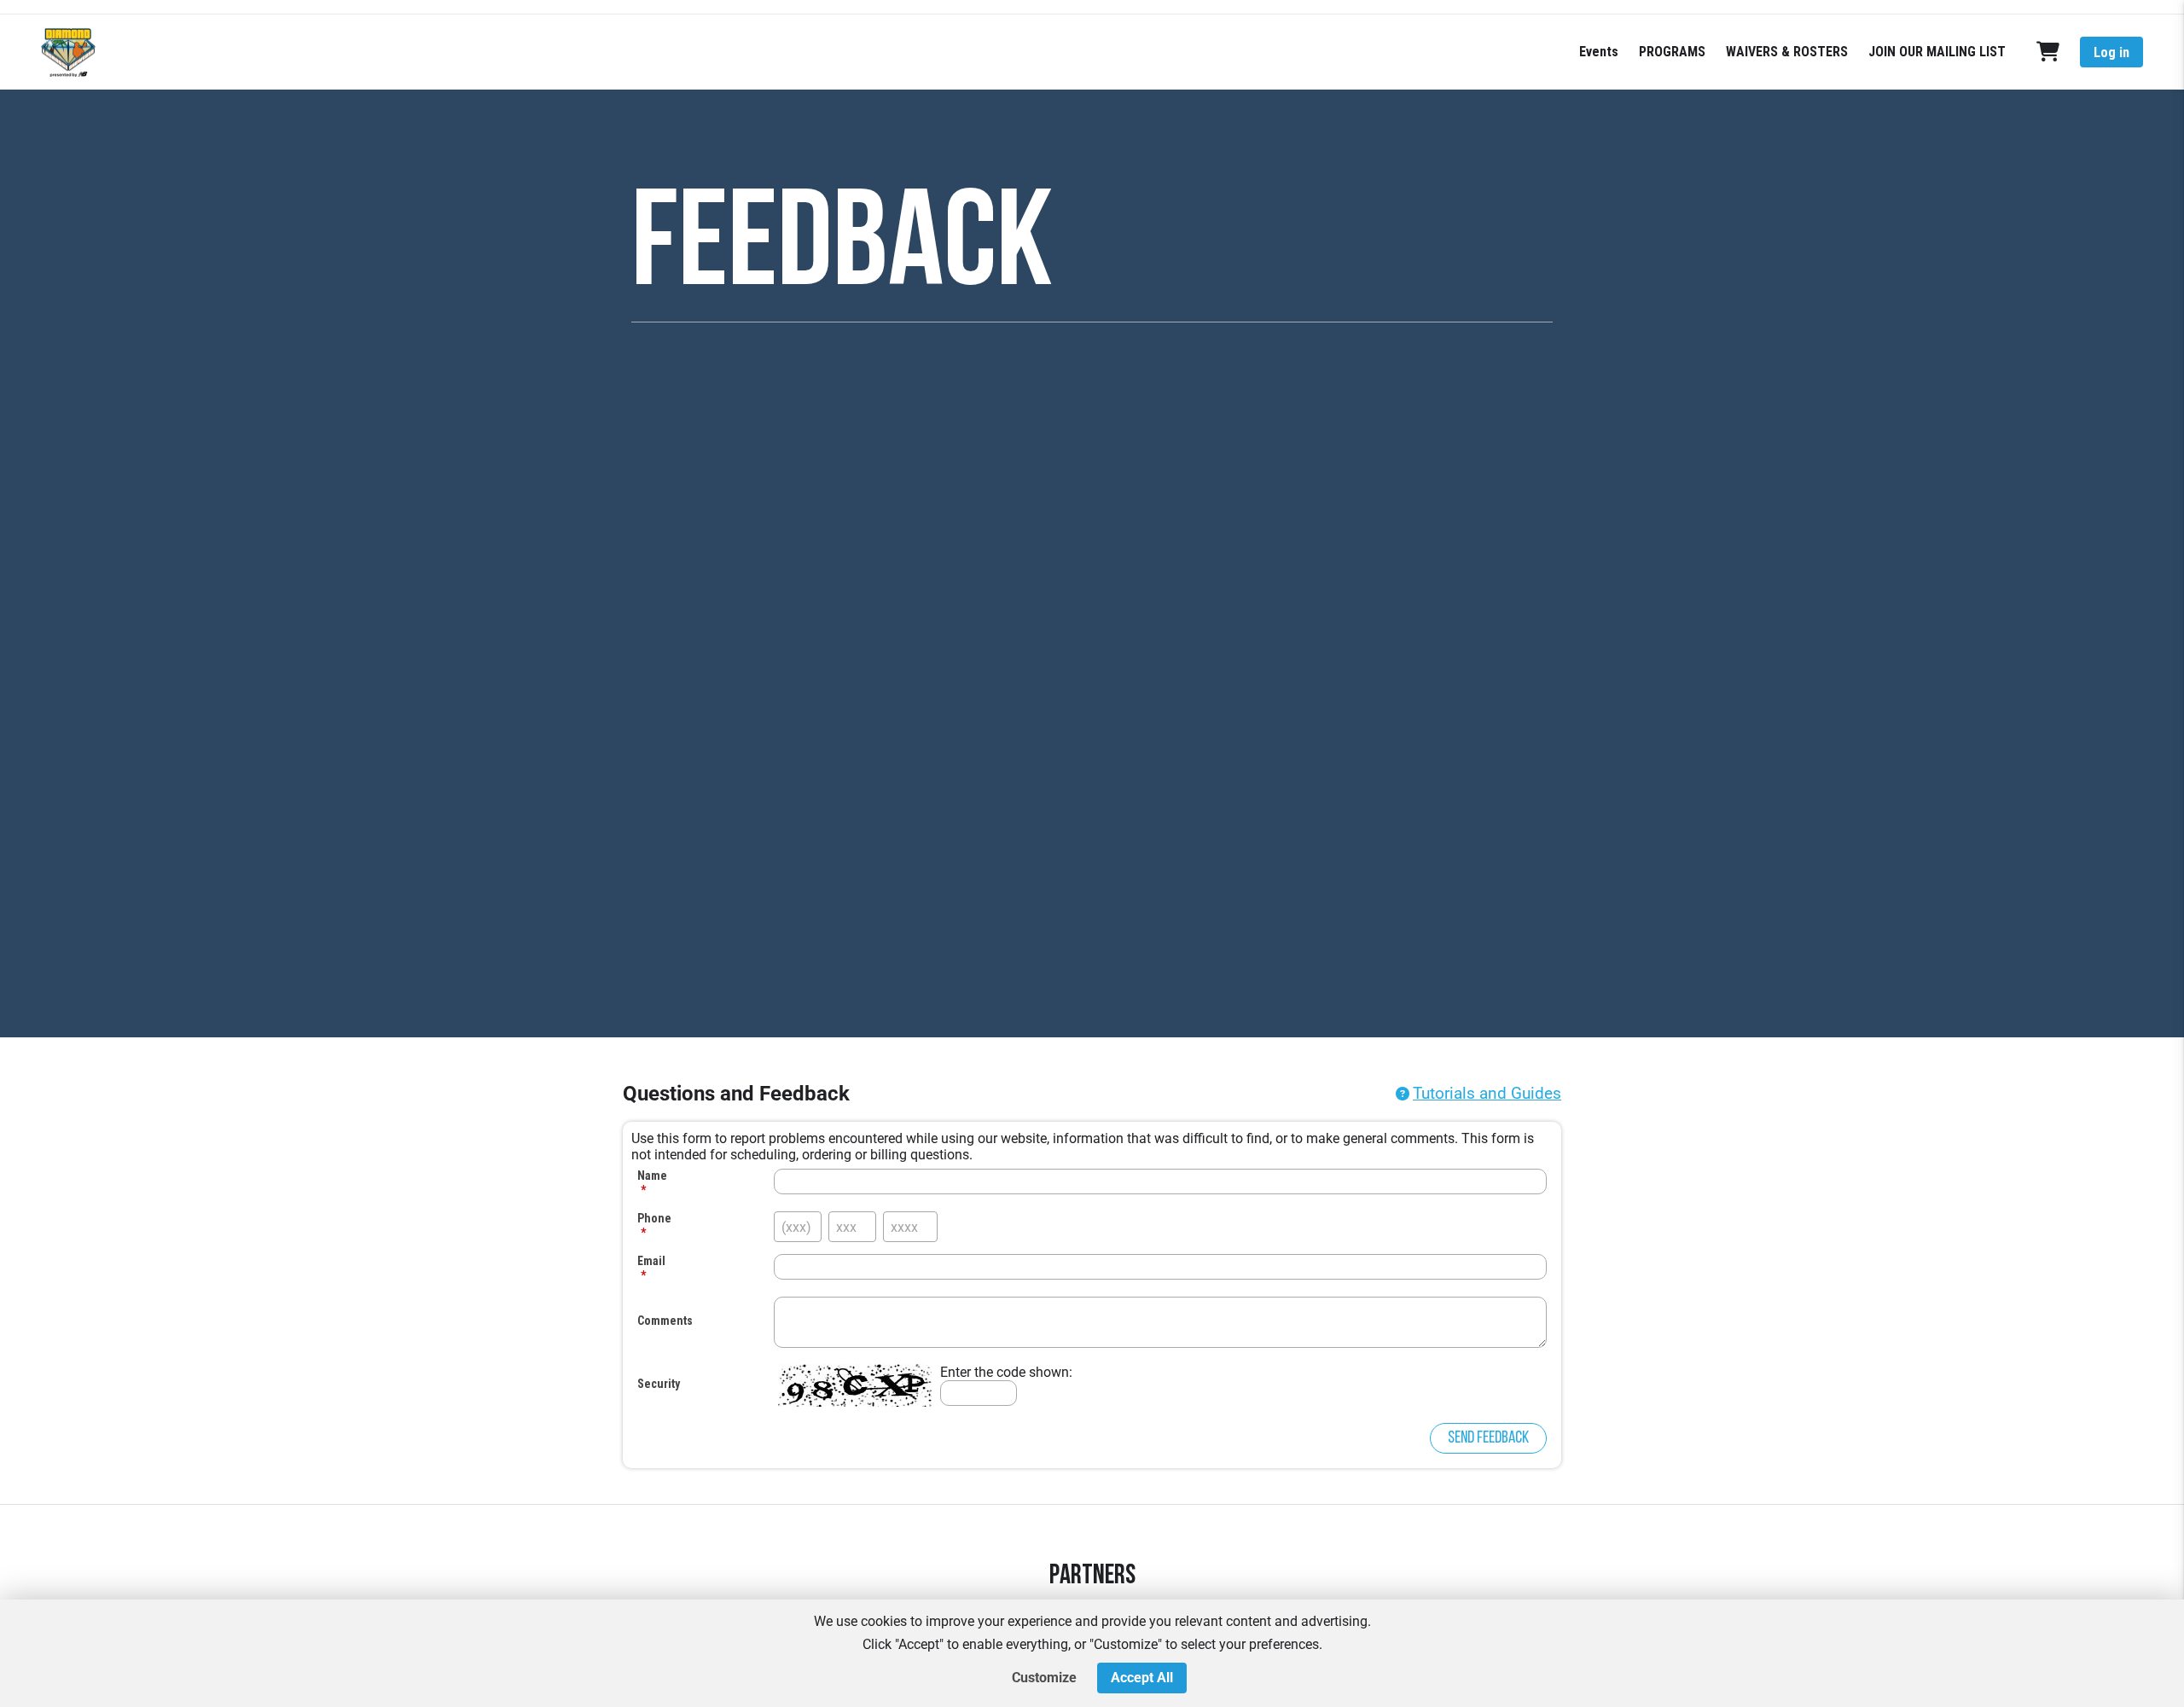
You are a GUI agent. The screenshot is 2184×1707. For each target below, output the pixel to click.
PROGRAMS (1672, 52)
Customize (1044, 1678)
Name (652, 1176)
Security (659, 1384)
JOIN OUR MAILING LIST (1937, 52)
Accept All (1142, 1678)
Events (1599, 52)
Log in (2111, 52)
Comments (665, 1321)
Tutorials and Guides (1487, 1093)
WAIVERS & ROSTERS (1787, 52)
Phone (654, 1218)
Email (651, 1261)
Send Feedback (1488, 1438)
